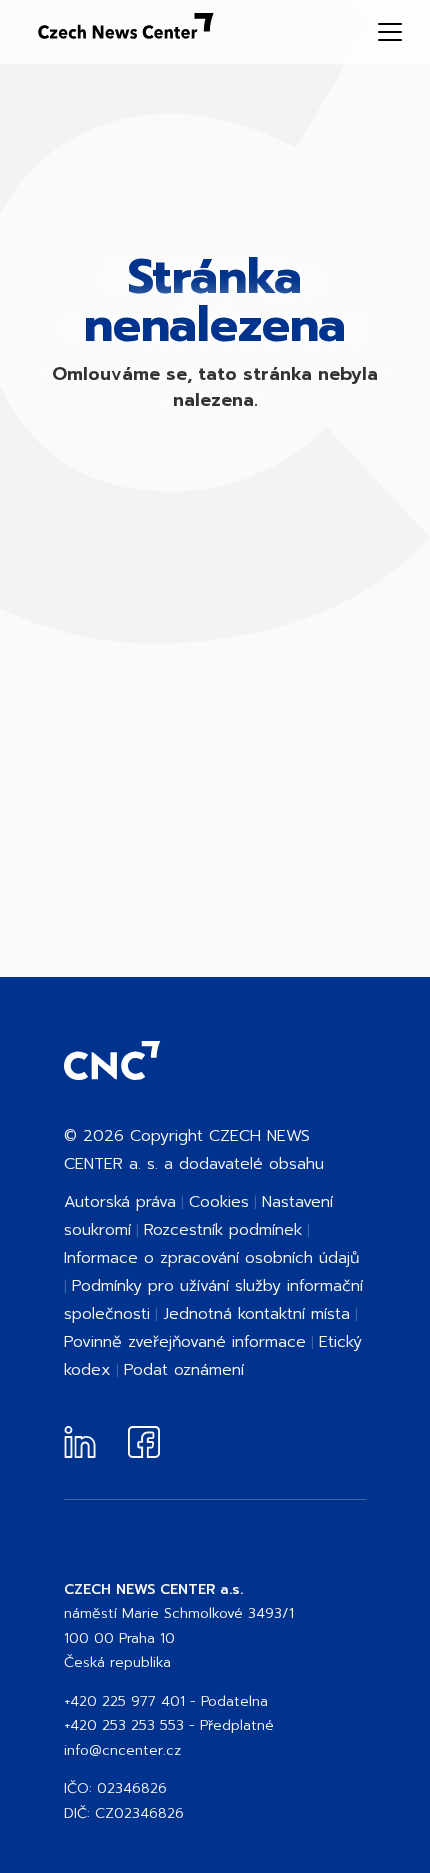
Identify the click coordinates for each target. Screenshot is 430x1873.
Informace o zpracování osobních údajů (211, 1258)
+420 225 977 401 (124, 1701)
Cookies (219, 1202)
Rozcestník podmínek (223, 1230)
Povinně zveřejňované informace (185, 1342)
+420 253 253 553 (124, 1725)
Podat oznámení (184, 1370)
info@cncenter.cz (122, 1750)
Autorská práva (120, 1202)
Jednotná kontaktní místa (256, 1314)
